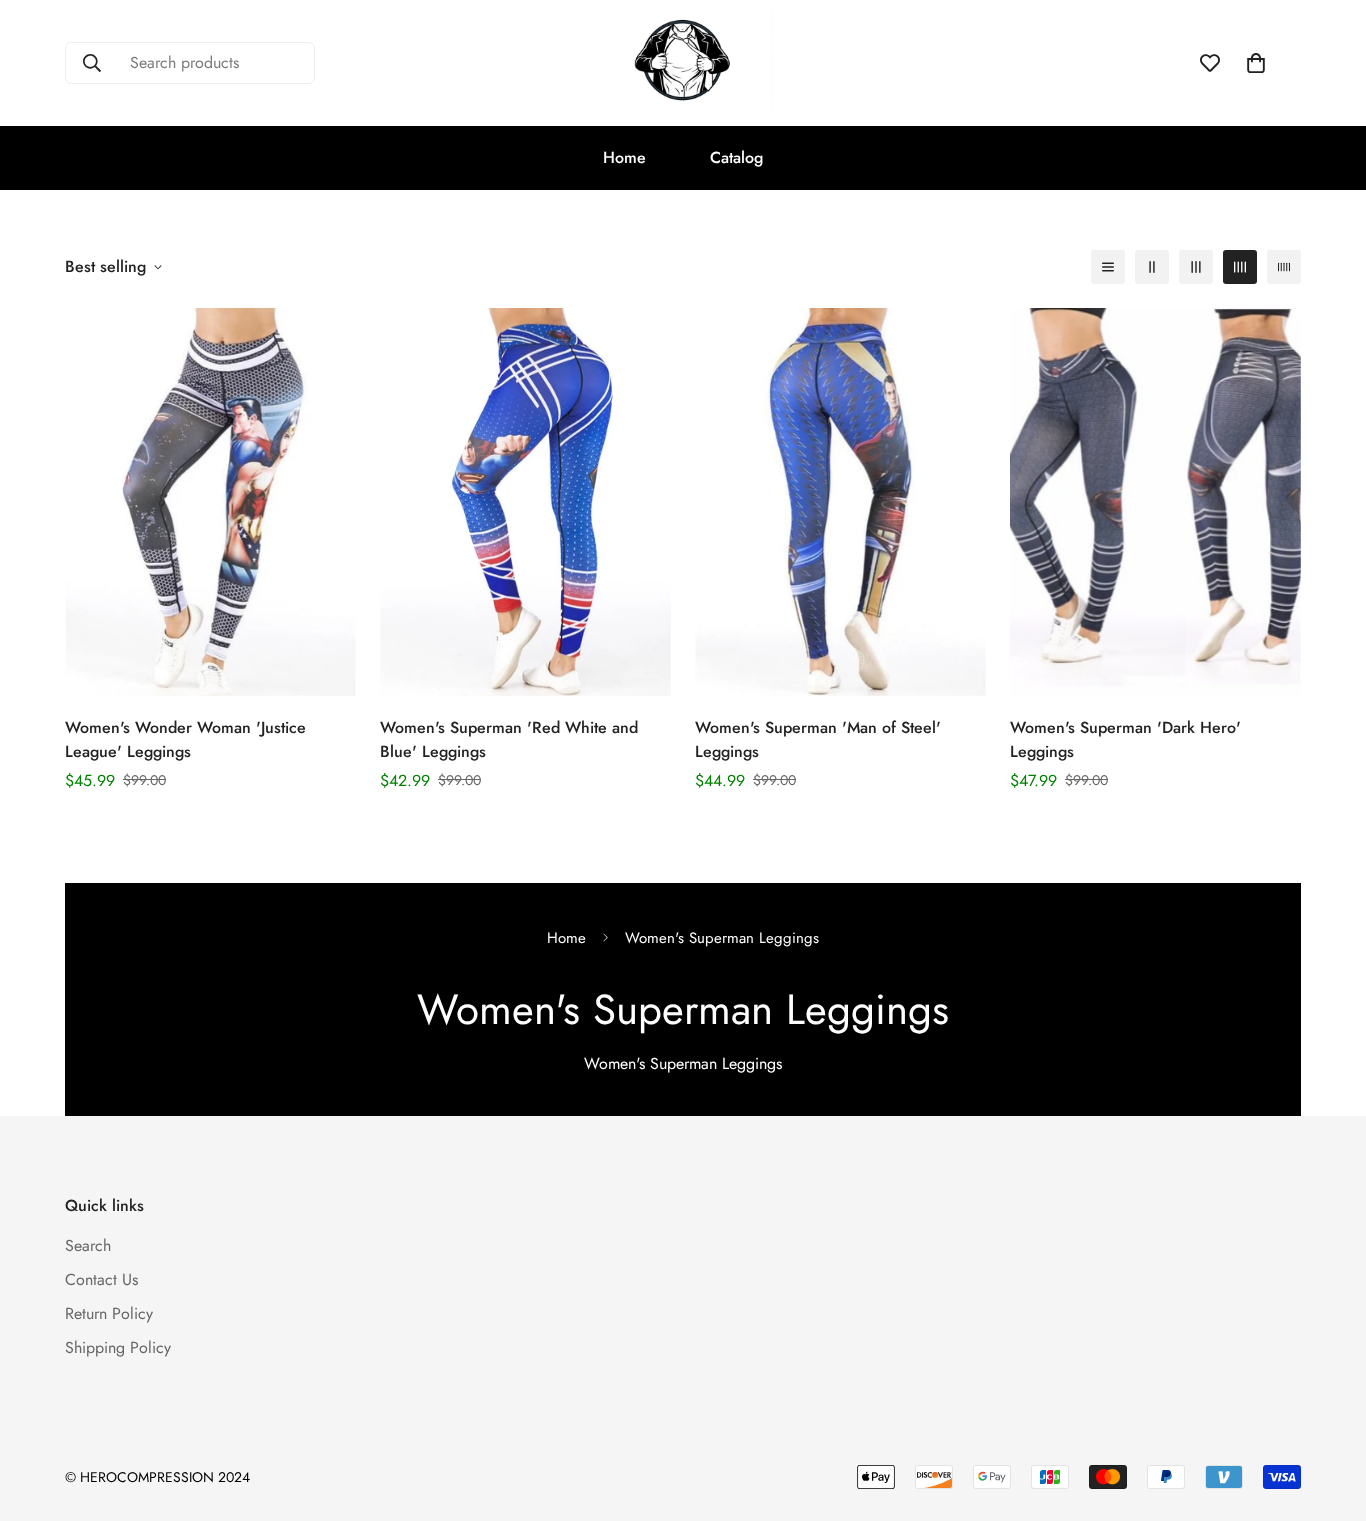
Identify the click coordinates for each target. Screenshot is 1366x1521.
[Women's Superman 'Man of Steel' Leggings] (840, 502)
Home (624, 157)
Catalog (736, 157)
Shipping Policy (118, 1347)
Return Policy (109, 1313)
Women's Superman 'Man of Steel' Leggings (818, 739)
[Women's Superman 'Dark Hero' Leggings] (1155, 502)
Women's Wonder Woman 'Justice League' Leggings (185, 739)
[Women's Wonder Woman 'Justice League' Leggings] (210, 502)
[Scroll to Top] (1327, 1412)
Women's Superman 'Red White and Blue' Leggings (509, 739)
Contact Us (101, 1279)
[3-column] (1196, 267)
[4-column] (1240, 267)
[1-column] (1108, 267)
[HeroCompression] (683, 63)
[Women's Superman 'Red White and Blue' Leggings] (525, 502)
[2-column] (1152, 267)
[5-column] (1284, 267)
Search (88, 1245)
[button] (1256, 63)
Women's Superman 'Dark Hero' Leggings (1125, 739)
